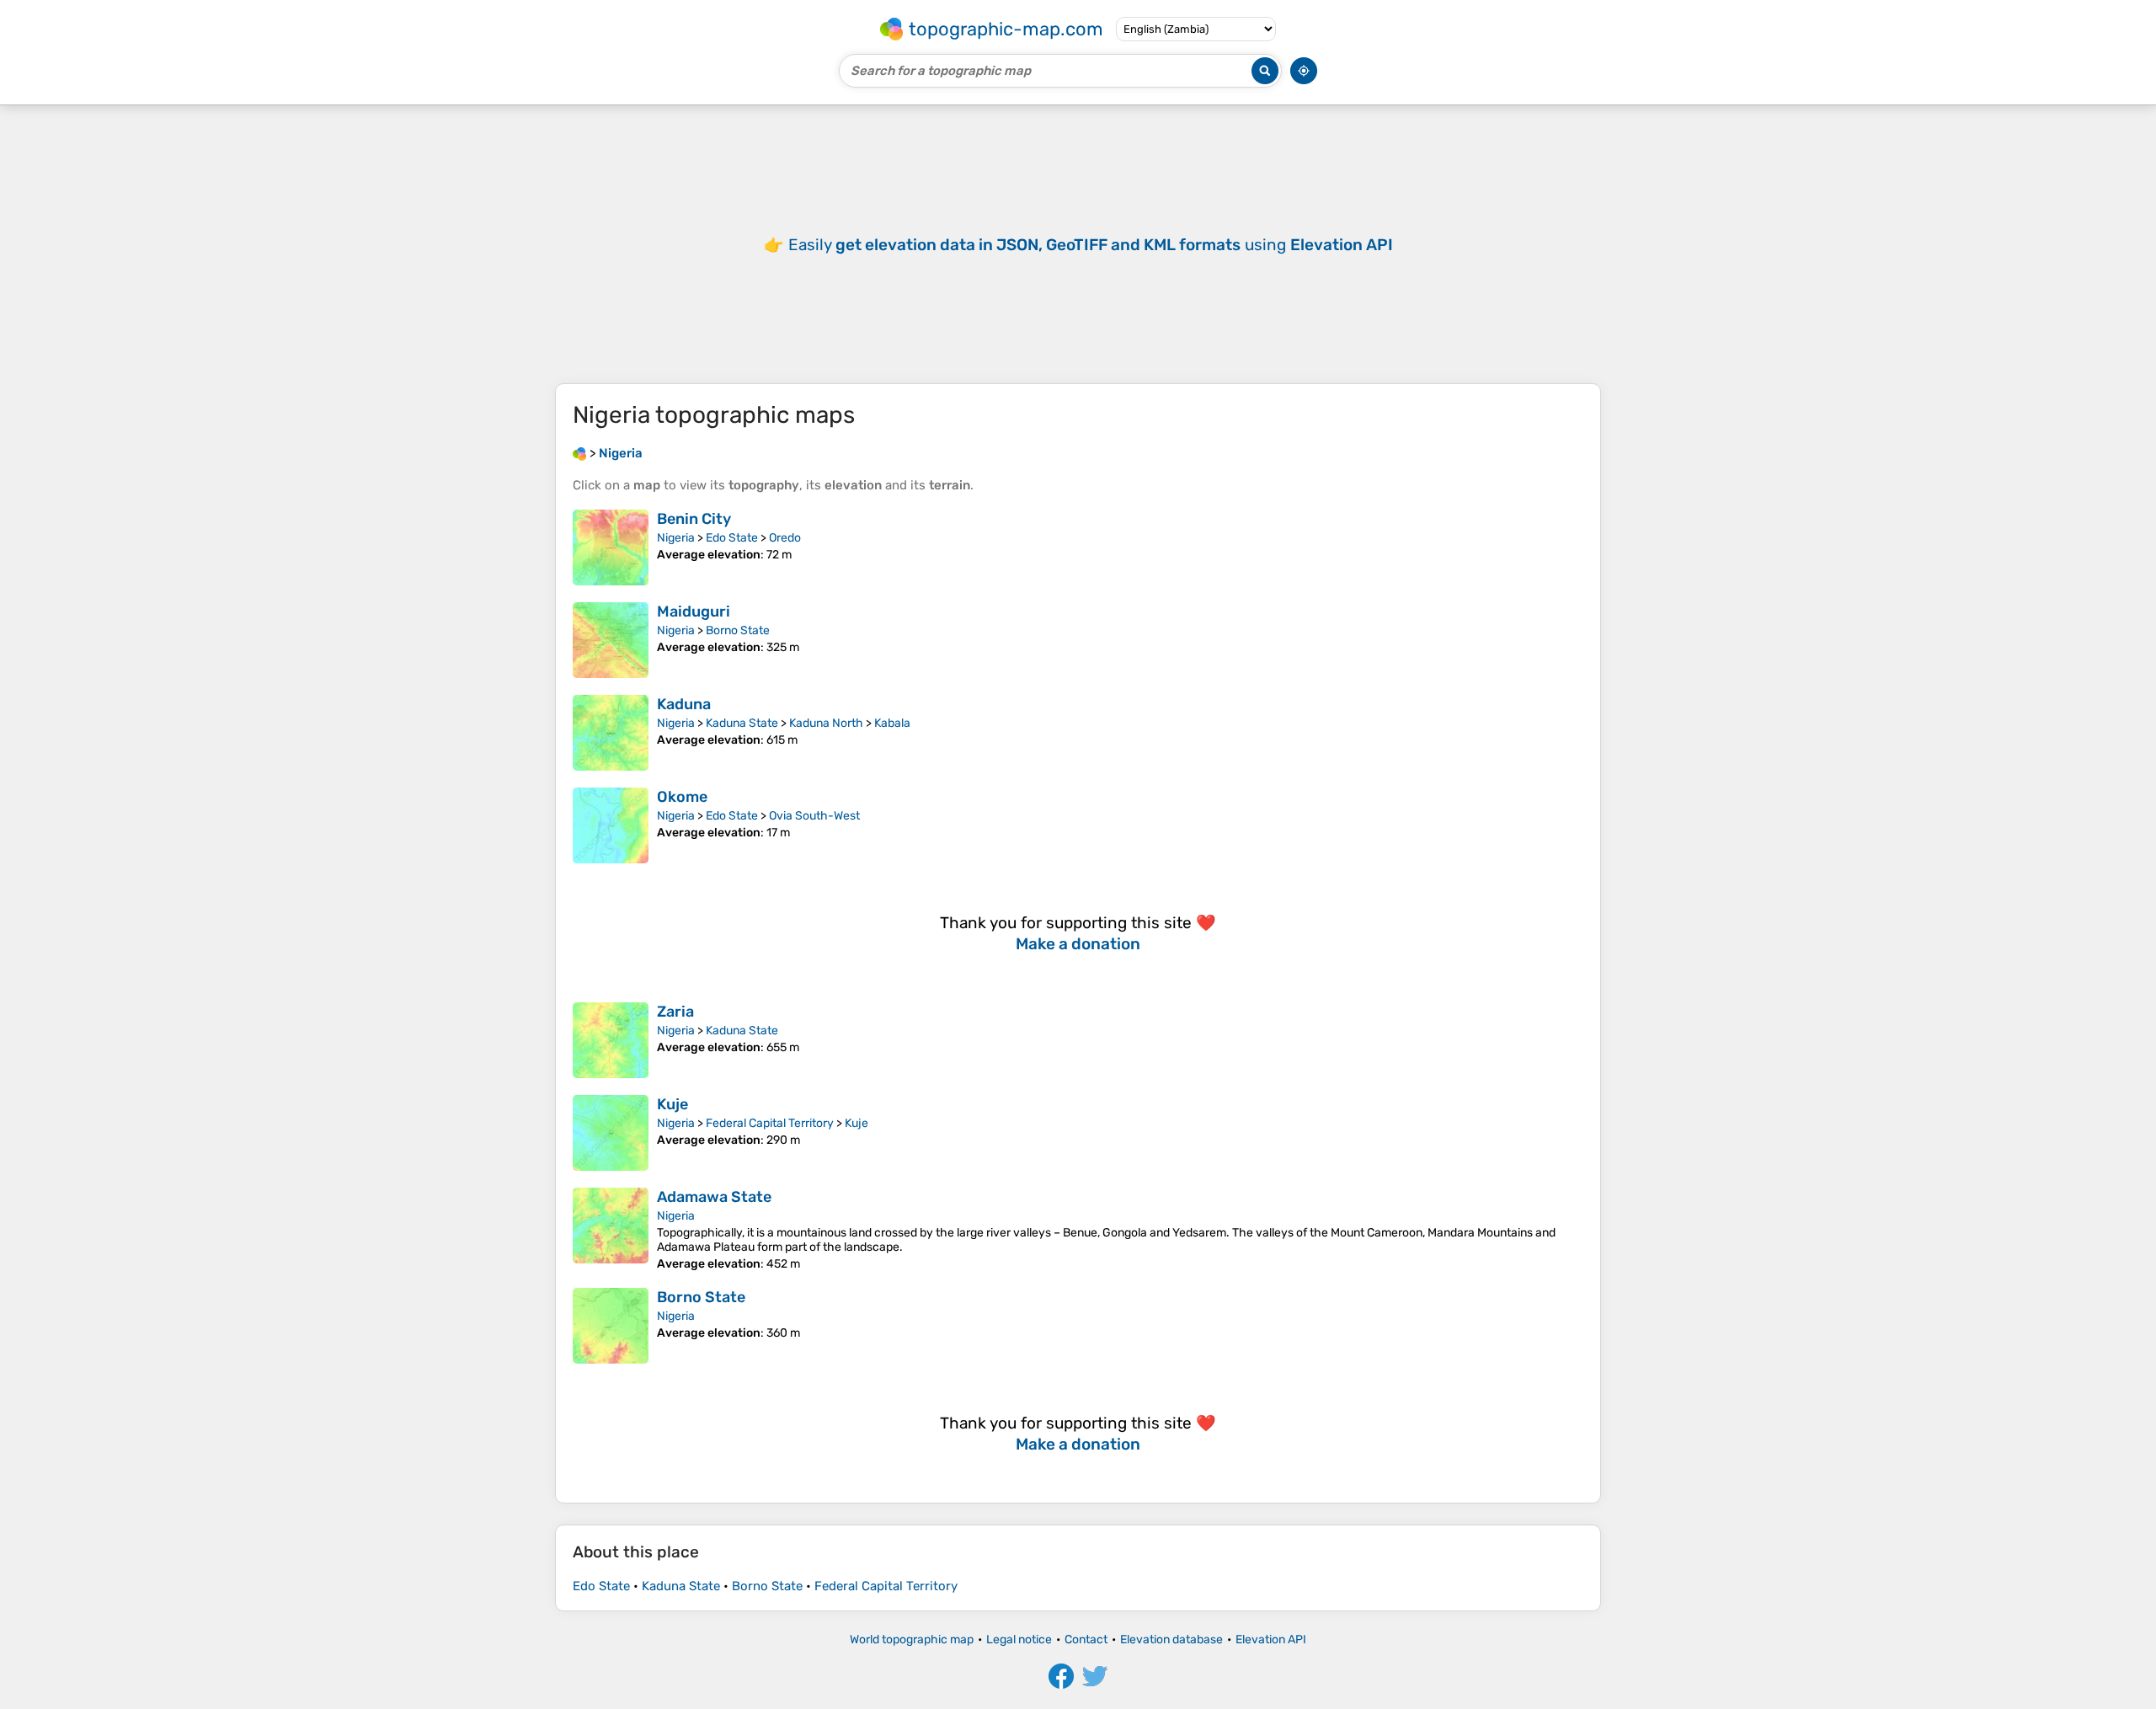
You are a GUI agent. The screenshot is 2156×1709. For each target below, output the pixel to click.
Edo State (732, 538)
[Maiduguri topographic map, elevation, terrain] (611, 640)
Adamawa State (714, 1197)
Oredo (785, 538)
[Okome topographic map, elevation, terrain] (611, 825)
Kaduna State (742, 723)
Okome (682, 797)
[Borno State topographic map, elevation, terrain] (611, 1326)
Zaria (675, 1012)
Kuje (672, 1104)
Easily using (1091, 245)
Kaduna (684, 704)
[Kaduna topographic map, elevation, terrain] (611, 733)
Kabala (892, 723)
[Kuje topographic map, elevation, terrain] (611, 1133)
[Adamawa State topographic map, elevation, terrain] (611, 1229)
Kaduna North (826, 723)
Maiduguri (694, 612)
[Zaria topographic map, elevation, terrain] (611, 1040)
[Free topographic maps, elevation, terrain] (579, 453)
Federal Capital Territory (770, 1123)
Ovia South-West (814, 816)
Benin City (694, 519)
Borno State (738, 630)
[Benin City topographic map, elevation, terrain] (611, 547)
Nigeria (676, 538)
